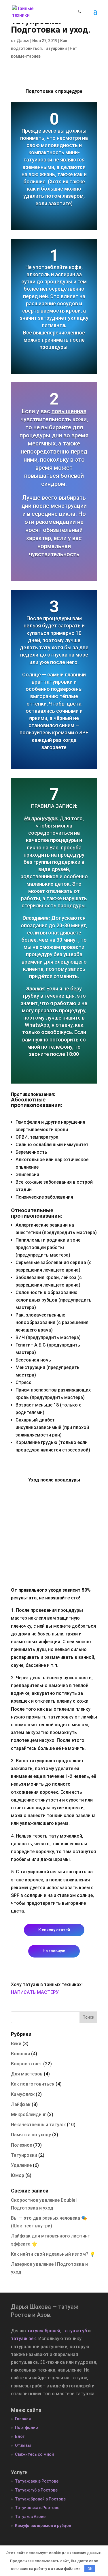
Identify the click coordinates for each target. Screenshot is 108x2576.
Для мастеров (27, 2074)
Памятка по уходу (31, 2135)
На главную (54, 1951)
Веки (16, 2044)
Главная (23, 2419)
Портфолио (26, 2428)
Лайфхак (21, 2104)
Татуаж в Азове (30, 2517)
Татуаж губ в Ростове (36, 2490)
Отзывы (23, 2445)
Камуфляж (23, 2094)
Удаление (21, 2165)
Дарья (23, 41)
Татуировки (55, 48)
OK (90, 2569)
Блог (20, 2436)
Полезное (21, 2145)
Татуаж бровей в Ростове (40, 2499)
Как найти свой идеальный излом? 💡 (53, 2254)
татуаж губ (75, 2331)
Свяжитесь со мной (34, 2454)
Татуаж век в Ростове (37, 2481)
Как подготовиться (33, 2084)
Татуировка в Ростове (37, 2508)
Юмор (18, 2175)
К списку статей (54, 1930)
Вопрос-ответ (26, 2064)
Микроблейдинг (29, 2115)
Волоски (20, 2054)
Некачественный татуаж (38, 2125)
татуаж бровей (44, 2331)
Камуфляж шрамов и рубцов (43, 2526)
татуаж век (23, 2339)
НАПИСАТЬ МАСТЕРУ (35, 1992)
